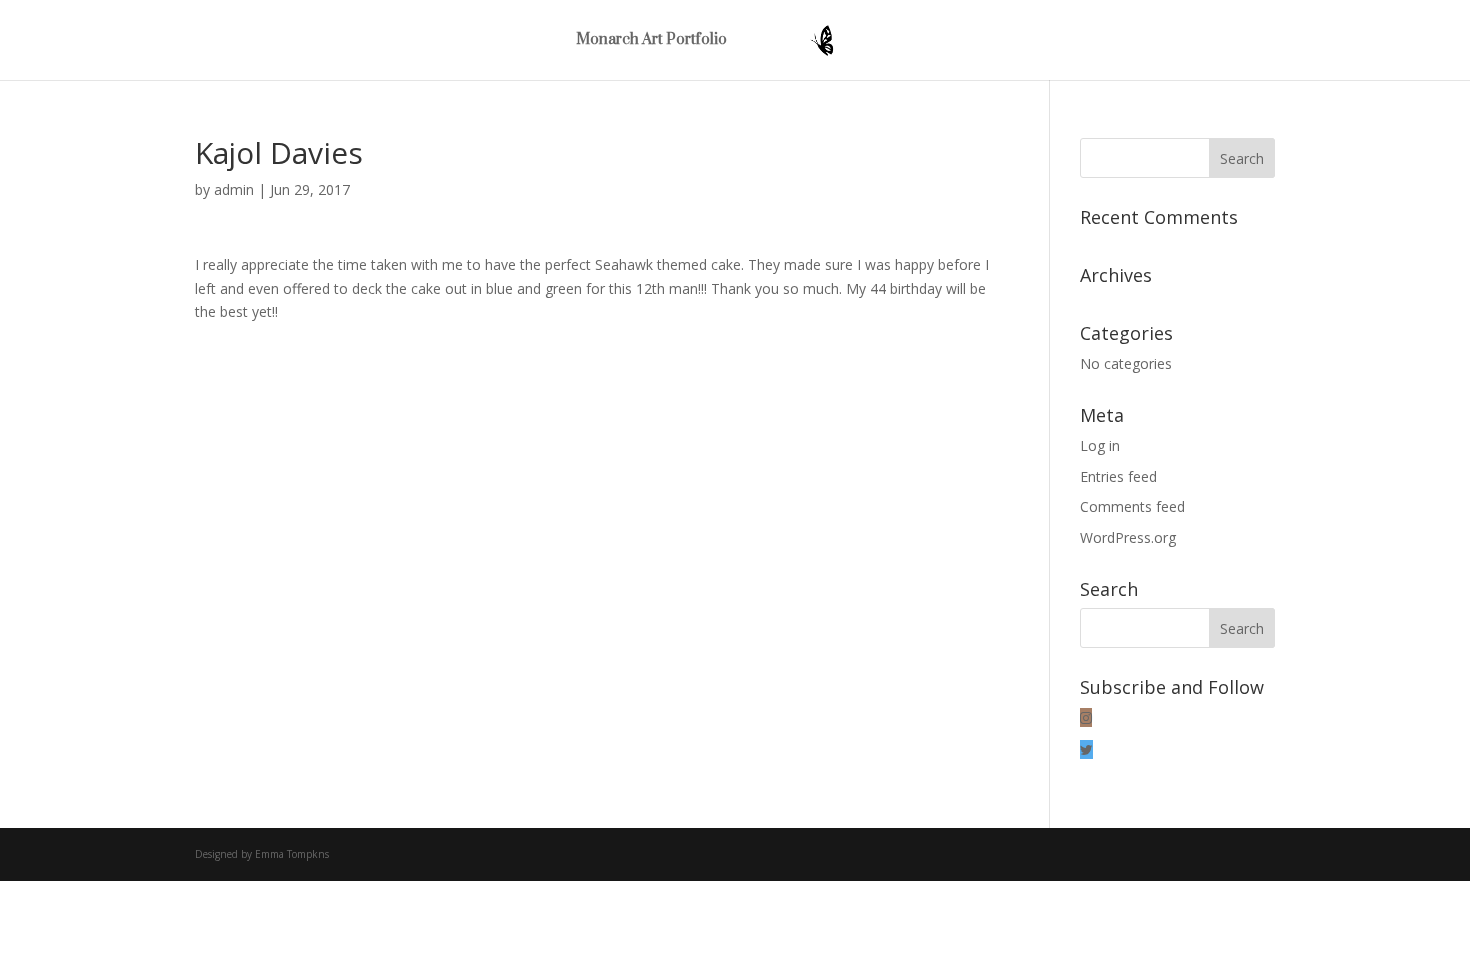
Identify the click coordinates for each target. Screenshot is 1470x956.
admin (234, 189)
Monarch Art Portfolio (651, 41)
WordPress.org (1128, 537)
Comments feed (1132, 506)
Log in (1100, 445)
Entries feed (1118, 476)
